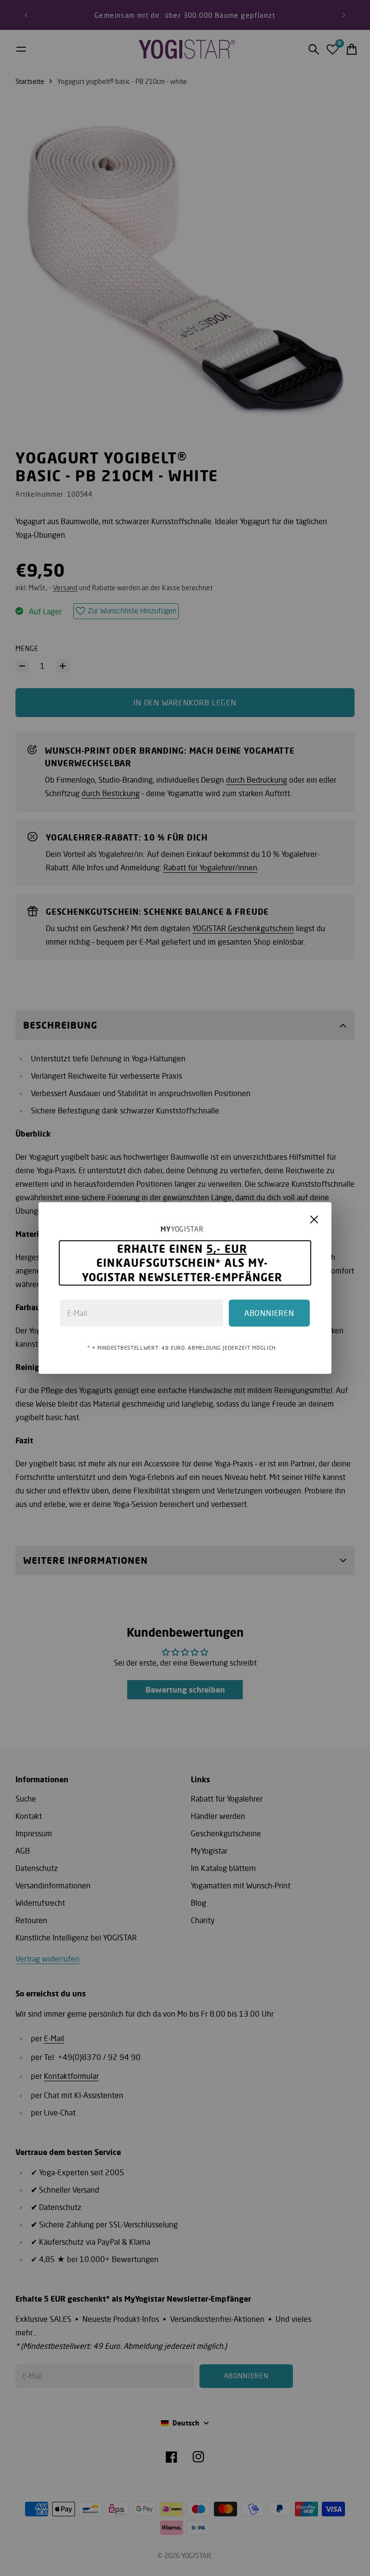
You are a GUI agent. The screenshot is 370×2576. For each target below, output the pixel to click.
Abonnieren (269, 1313)
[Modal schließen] (314, 1220)
